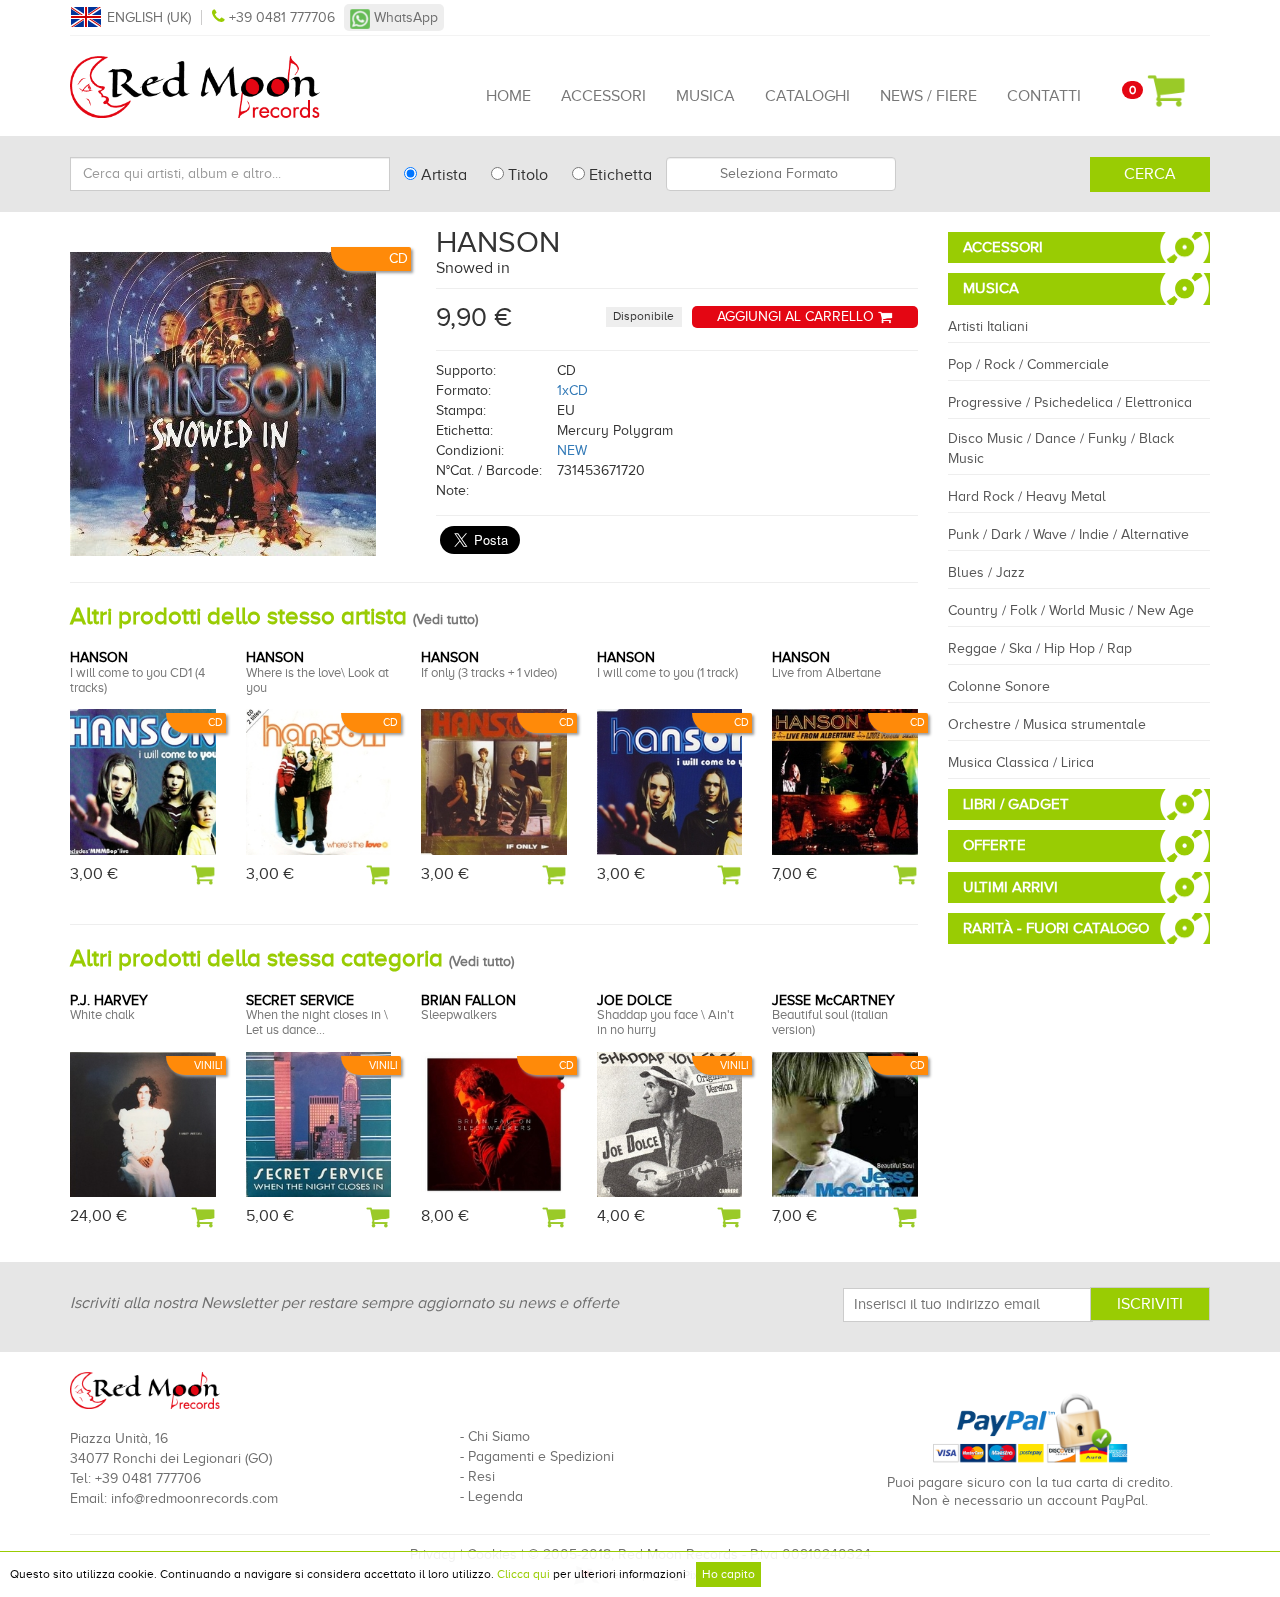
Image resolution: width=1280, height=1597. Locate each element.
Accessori (603, 96)
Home (508, 96)
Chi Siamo (499, 1436)
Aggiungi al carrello (797, 316)
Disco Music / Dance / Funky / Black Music (1061, 448)
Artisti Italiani (988, 326)
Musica (705, 96)
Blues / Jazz (986, 572)
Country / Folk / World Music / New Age (1071, 610)
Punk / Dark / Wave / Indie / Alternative (1068, 534)
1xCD (572, 390)
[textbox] (781, 174)
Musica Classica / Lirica (1021, 762)
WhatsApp (404, 17)
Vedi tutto (445, 619)
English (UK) (149, 17)
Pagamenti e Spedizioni (541, 1456)
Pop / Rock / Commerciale (1028, 364)
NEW (572, 450)
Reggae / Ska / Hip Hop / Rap (1040, 648)
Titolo (526, 175)
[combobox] (781, 174)
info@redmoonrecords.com (194, 1498)
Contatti (1044, 96)
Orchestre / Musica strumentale (1047, 724)
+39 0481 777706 (282, 17)
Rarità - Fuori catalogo (1056, 928)
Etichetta (618, 175)
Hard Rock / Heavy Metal (1027, 496)
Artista (442, 175)
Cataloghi (807, 96)
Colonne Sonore (999, 686)
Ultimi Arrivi (1010, 887)
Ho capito (728, 1574)
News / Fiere (928, 96)
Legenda (495, 1496)
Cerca (1150, 174)
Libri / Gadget (1016, 804)
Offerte (994, 845)
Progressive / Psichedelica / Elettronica (1070, 402)
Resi (481, 1476)
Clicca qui (523, 1574)
